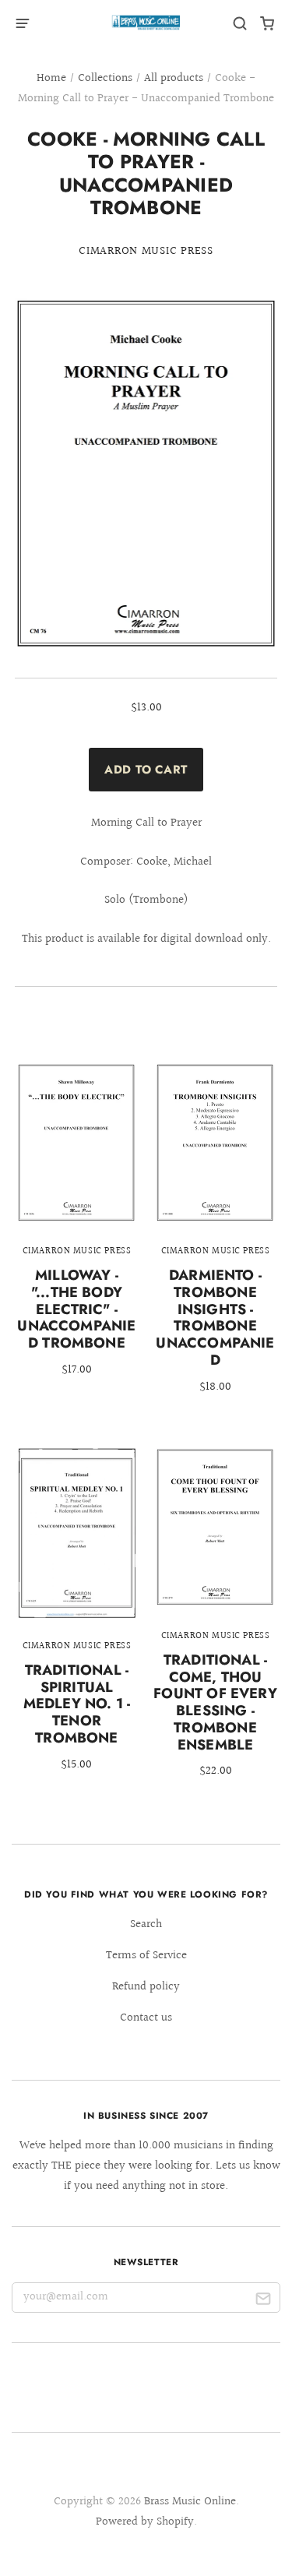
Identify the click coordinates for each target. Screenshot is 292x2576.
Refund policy (146, 1987)
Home (51, 78)
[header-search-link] (240, 24)
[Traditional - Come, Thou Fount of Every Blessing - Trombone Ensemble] (215, 1623)
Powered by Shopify (145, 2522)
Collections (105, 78)
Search (146, 1924)
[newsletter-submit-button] (263, 2301)
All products (174, 78)
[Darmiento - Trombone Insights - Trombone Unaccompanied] (215, 1238)
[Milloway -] (77, 1229)
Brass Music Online (190, 2502)
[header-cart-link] (267, 24)
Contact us (146, 2018)
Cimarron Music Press (146, 251)
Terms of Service (146, 1956)
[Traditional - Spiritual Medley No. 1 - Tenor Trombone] (77, 1619)
